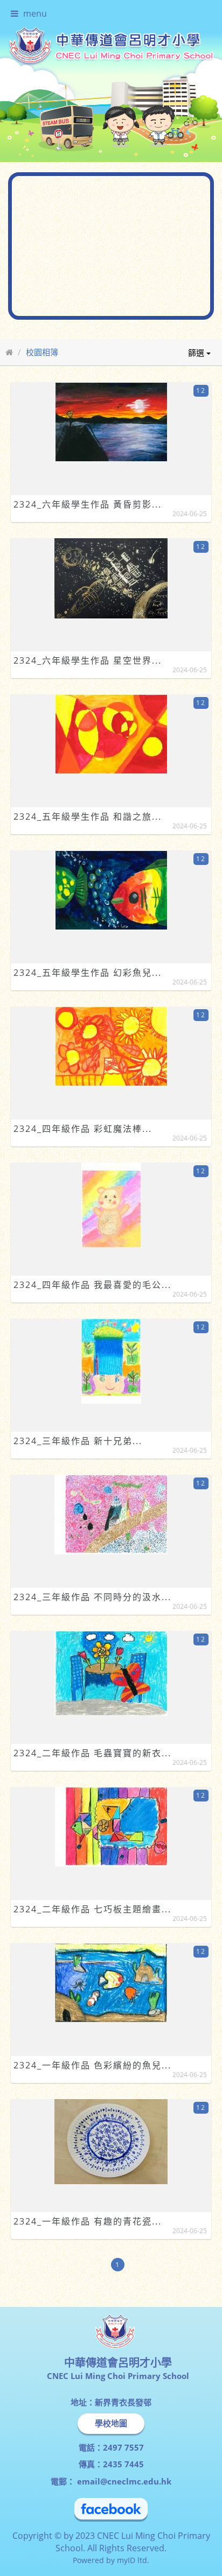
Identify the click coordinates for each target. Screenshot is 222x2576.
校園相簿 (42, 323)
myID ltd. (133, 2532)
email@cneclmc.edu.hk (123, 2453)
